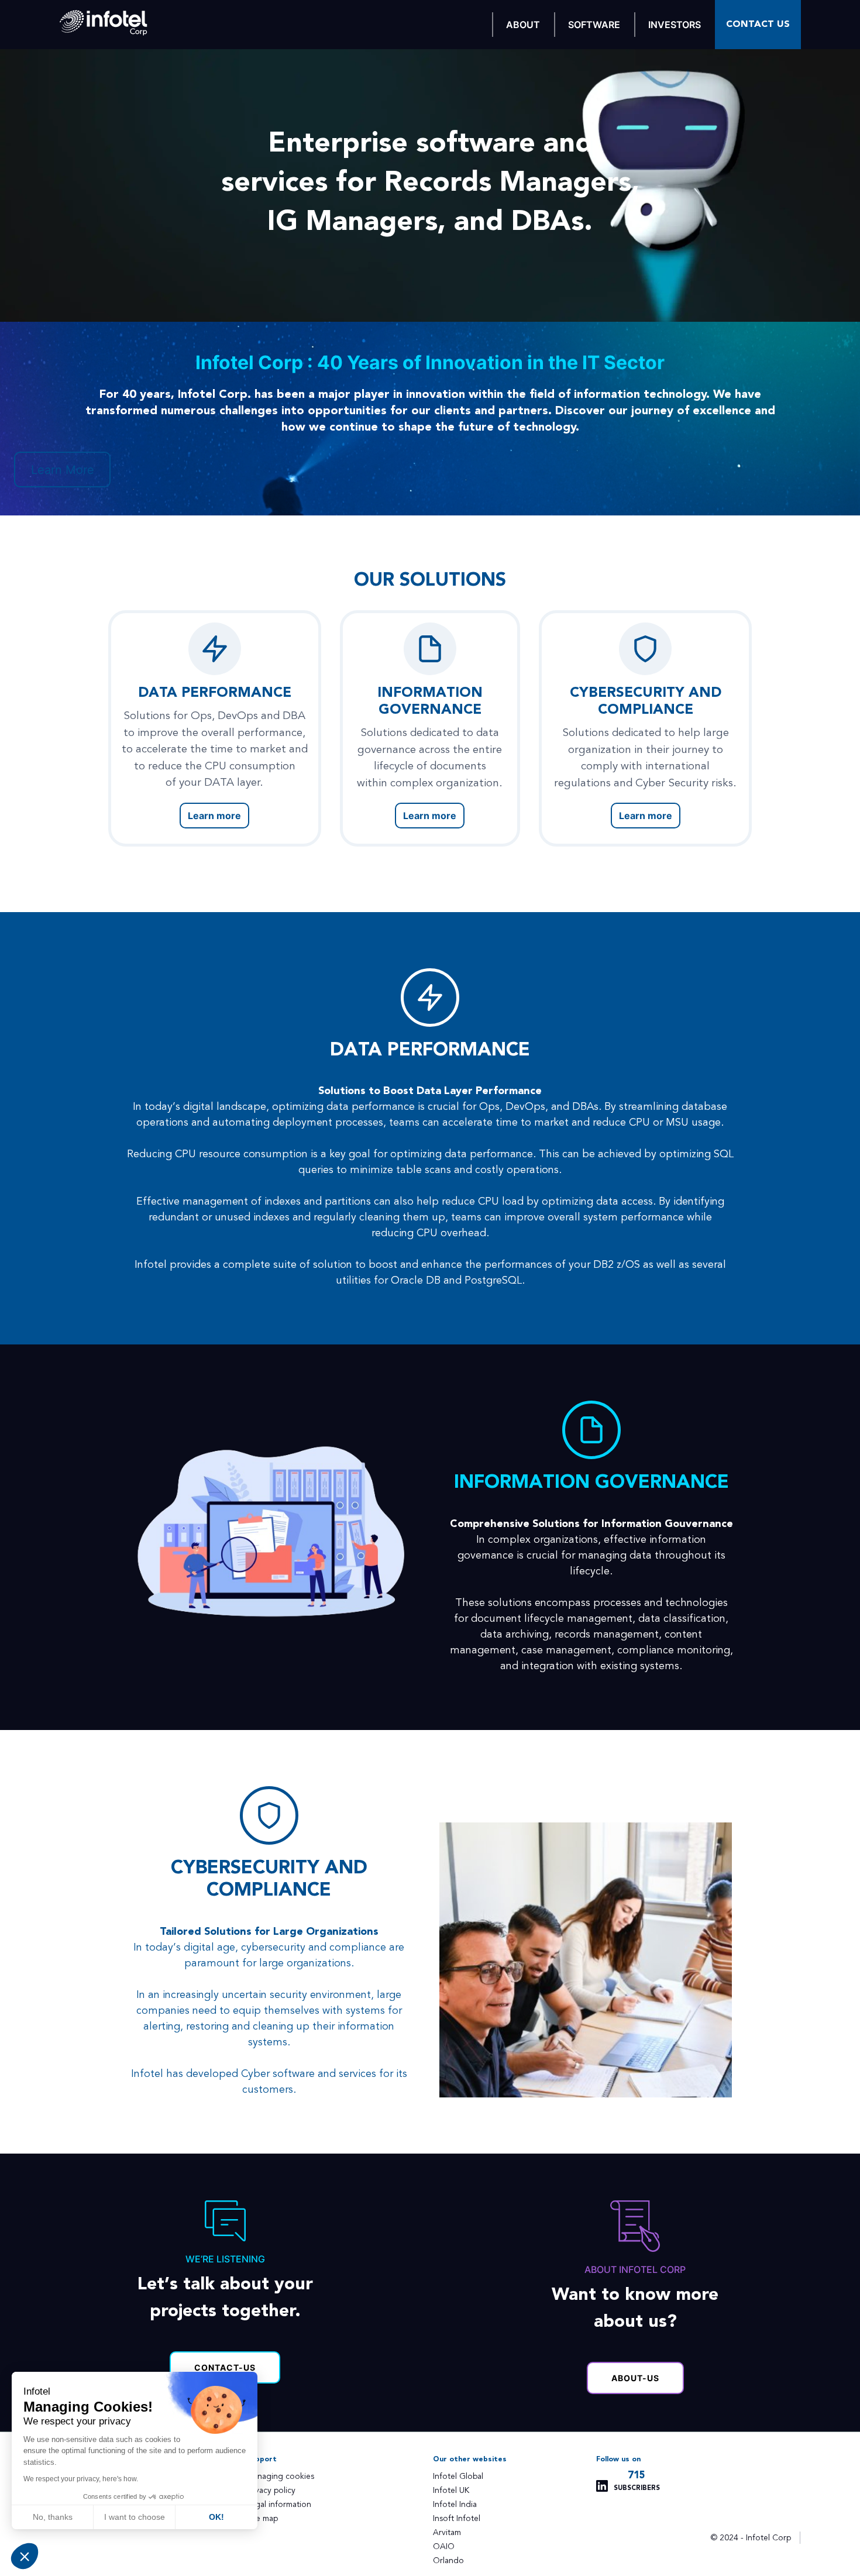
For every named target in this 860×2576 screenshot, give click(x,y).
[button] (25, 2556)
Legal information (279, 2504)
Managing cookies (280, 2476)
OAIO (444, 2546)
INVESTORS (675, 25)
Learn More (63, 470)
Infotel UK (451, 2490)
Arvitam (447, 2532)
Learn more (214, 816)
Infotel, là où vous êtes (104, 23)
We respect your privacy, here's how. (81, 2479)
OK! (216, 2517)
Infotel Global (458, 2476)
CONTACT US (758, 24)
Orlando (448, 2560)
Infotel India (455, 2504)
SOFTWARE (594, 25)
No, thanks (53, 2517)
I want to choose (135, 2517)
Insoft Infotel (457, 2518)
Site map (262, 2518)
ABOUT (523, 25)
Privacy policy (271, 2490)
